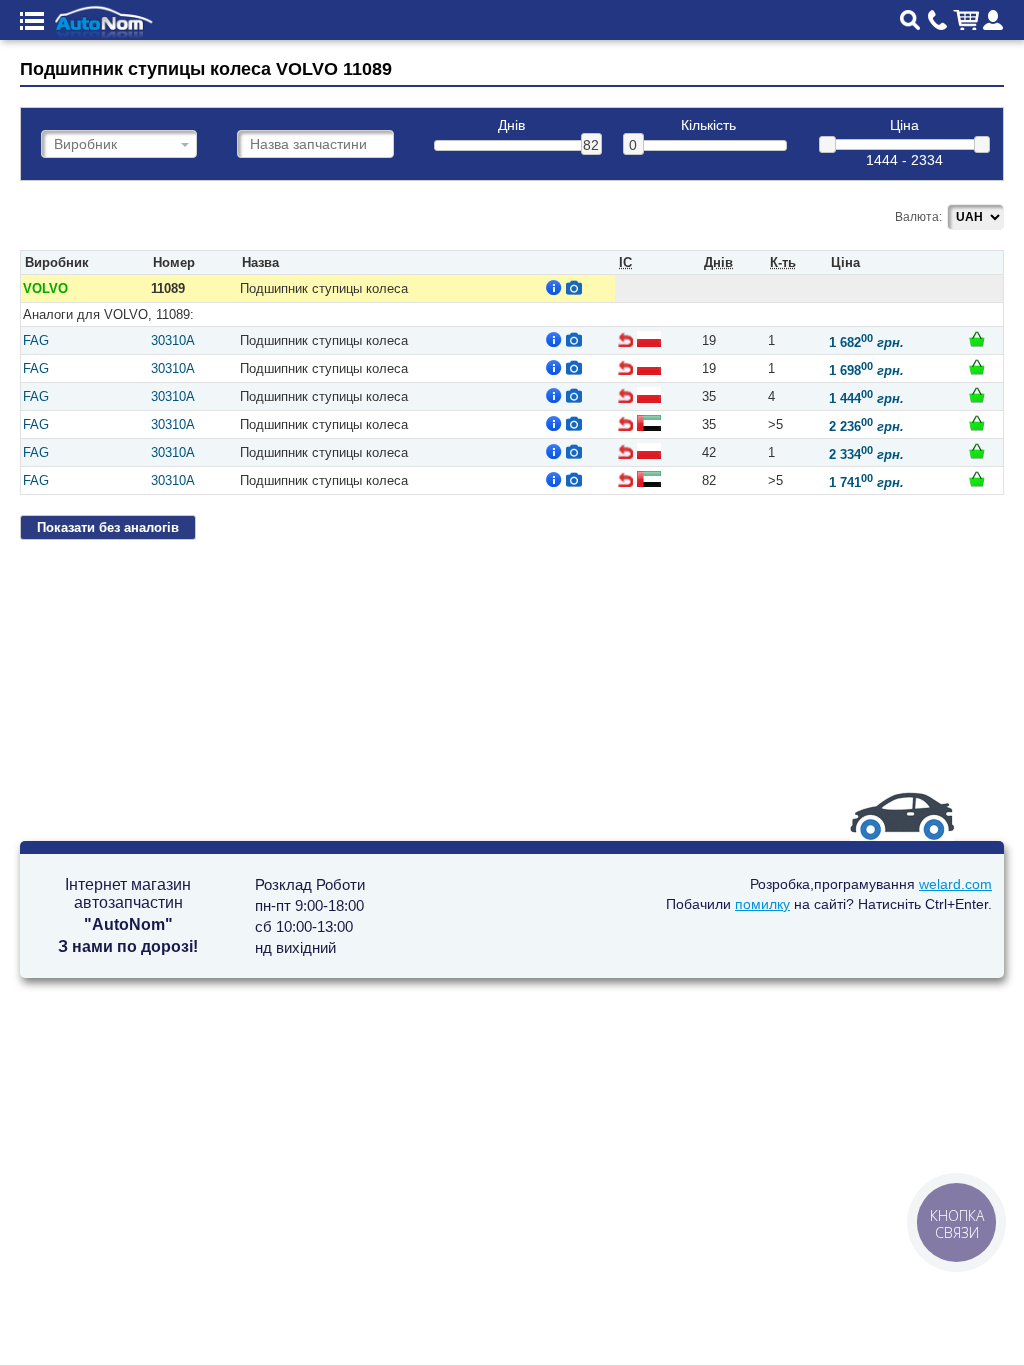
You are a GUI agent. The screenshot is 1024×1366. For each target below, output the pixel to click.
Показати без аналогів (108, 527)
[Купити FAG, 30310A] (977, 339)
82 (591, 145)
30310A (173, 340)
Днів (511, 125)
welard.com (955, 884)
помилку (762, 904)
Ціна (904, 125)
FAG (36, 340)
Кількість (708, 125)
